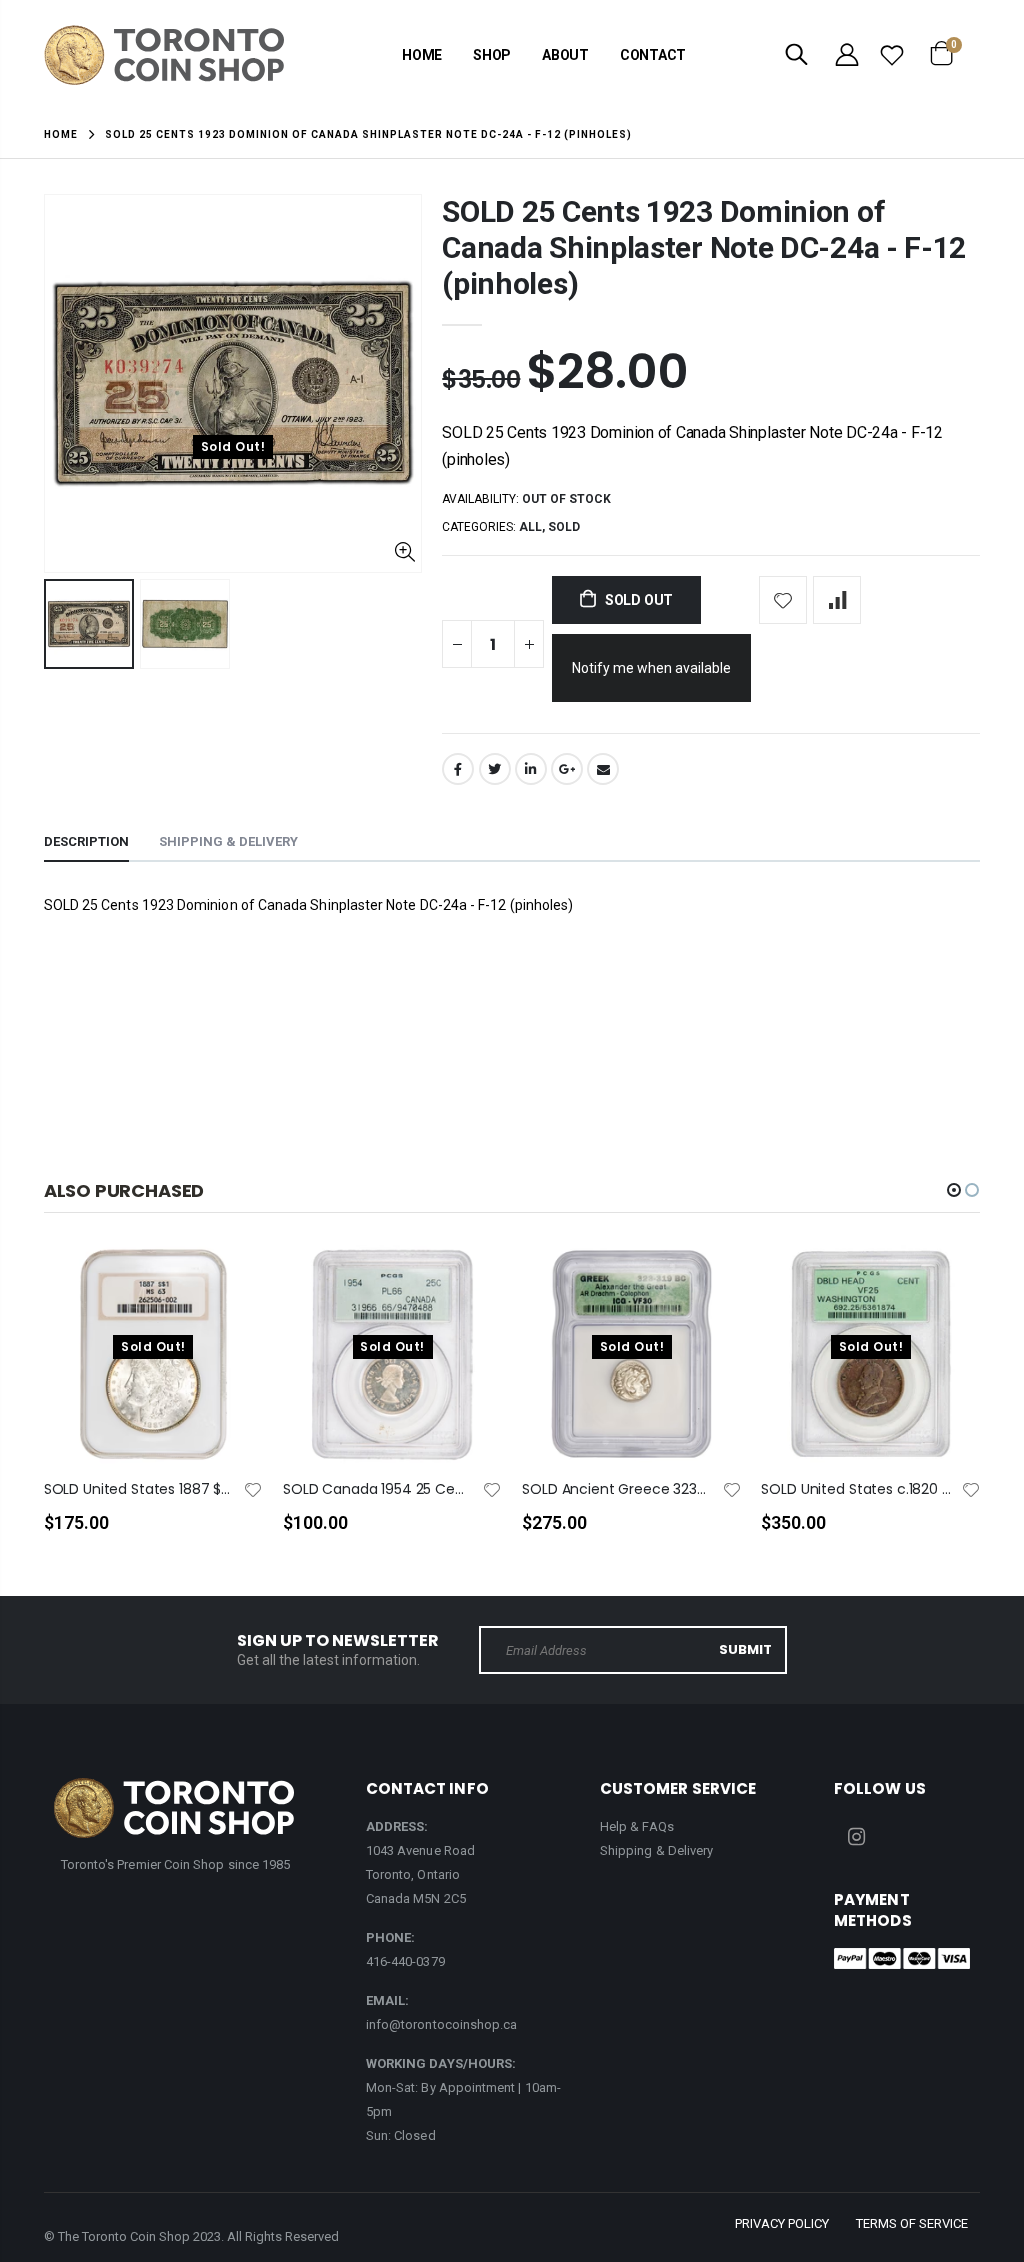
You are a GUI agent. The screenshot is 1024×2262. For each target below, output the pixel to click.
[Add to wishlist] (783, 600)
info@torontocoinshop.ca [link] (442, 2024)
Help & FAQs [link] (637, 1826)
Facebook (458, 769)
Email (603, 769)
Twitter (495, 769)
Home (61, 134)
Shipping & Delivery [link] (656, 1850)
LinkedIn (531, 769)
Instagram (856, 1837)
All (530, 527)
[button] (954, 1190)
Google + (567, 769)
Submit (745, 1649)
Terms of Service (912, 2223)
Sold (564, 527)
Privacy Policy (782, 2223)
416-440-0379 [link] (405, 1961)
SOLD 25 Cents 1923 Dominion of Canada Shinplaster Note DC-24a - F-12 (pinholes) (704, 247)
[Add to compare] (837, 600)
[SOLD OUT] (230, 1293)
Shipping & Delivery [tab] (228, 841)
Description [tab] (86, 841)
